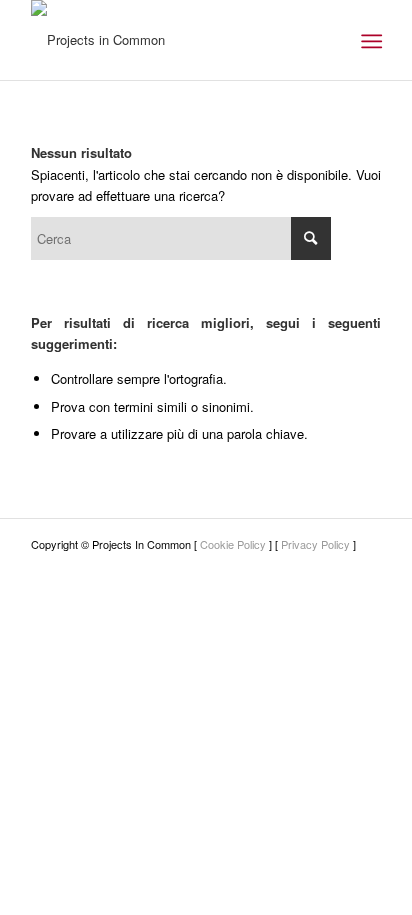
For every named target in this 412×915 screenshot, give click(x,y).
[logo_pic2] (171, 40)
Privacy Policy (315, 544)
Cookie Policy (233, 544)
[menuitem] (369, 41)
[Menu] (369, 41)
